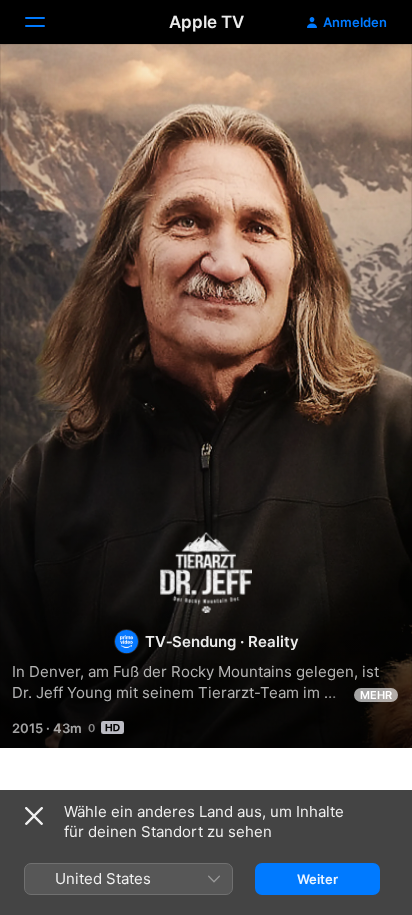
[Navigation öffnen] (47, 22)
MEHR (376, 695)
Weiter (317, 879)
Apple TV (206, 22)
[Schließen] (34, 816)
